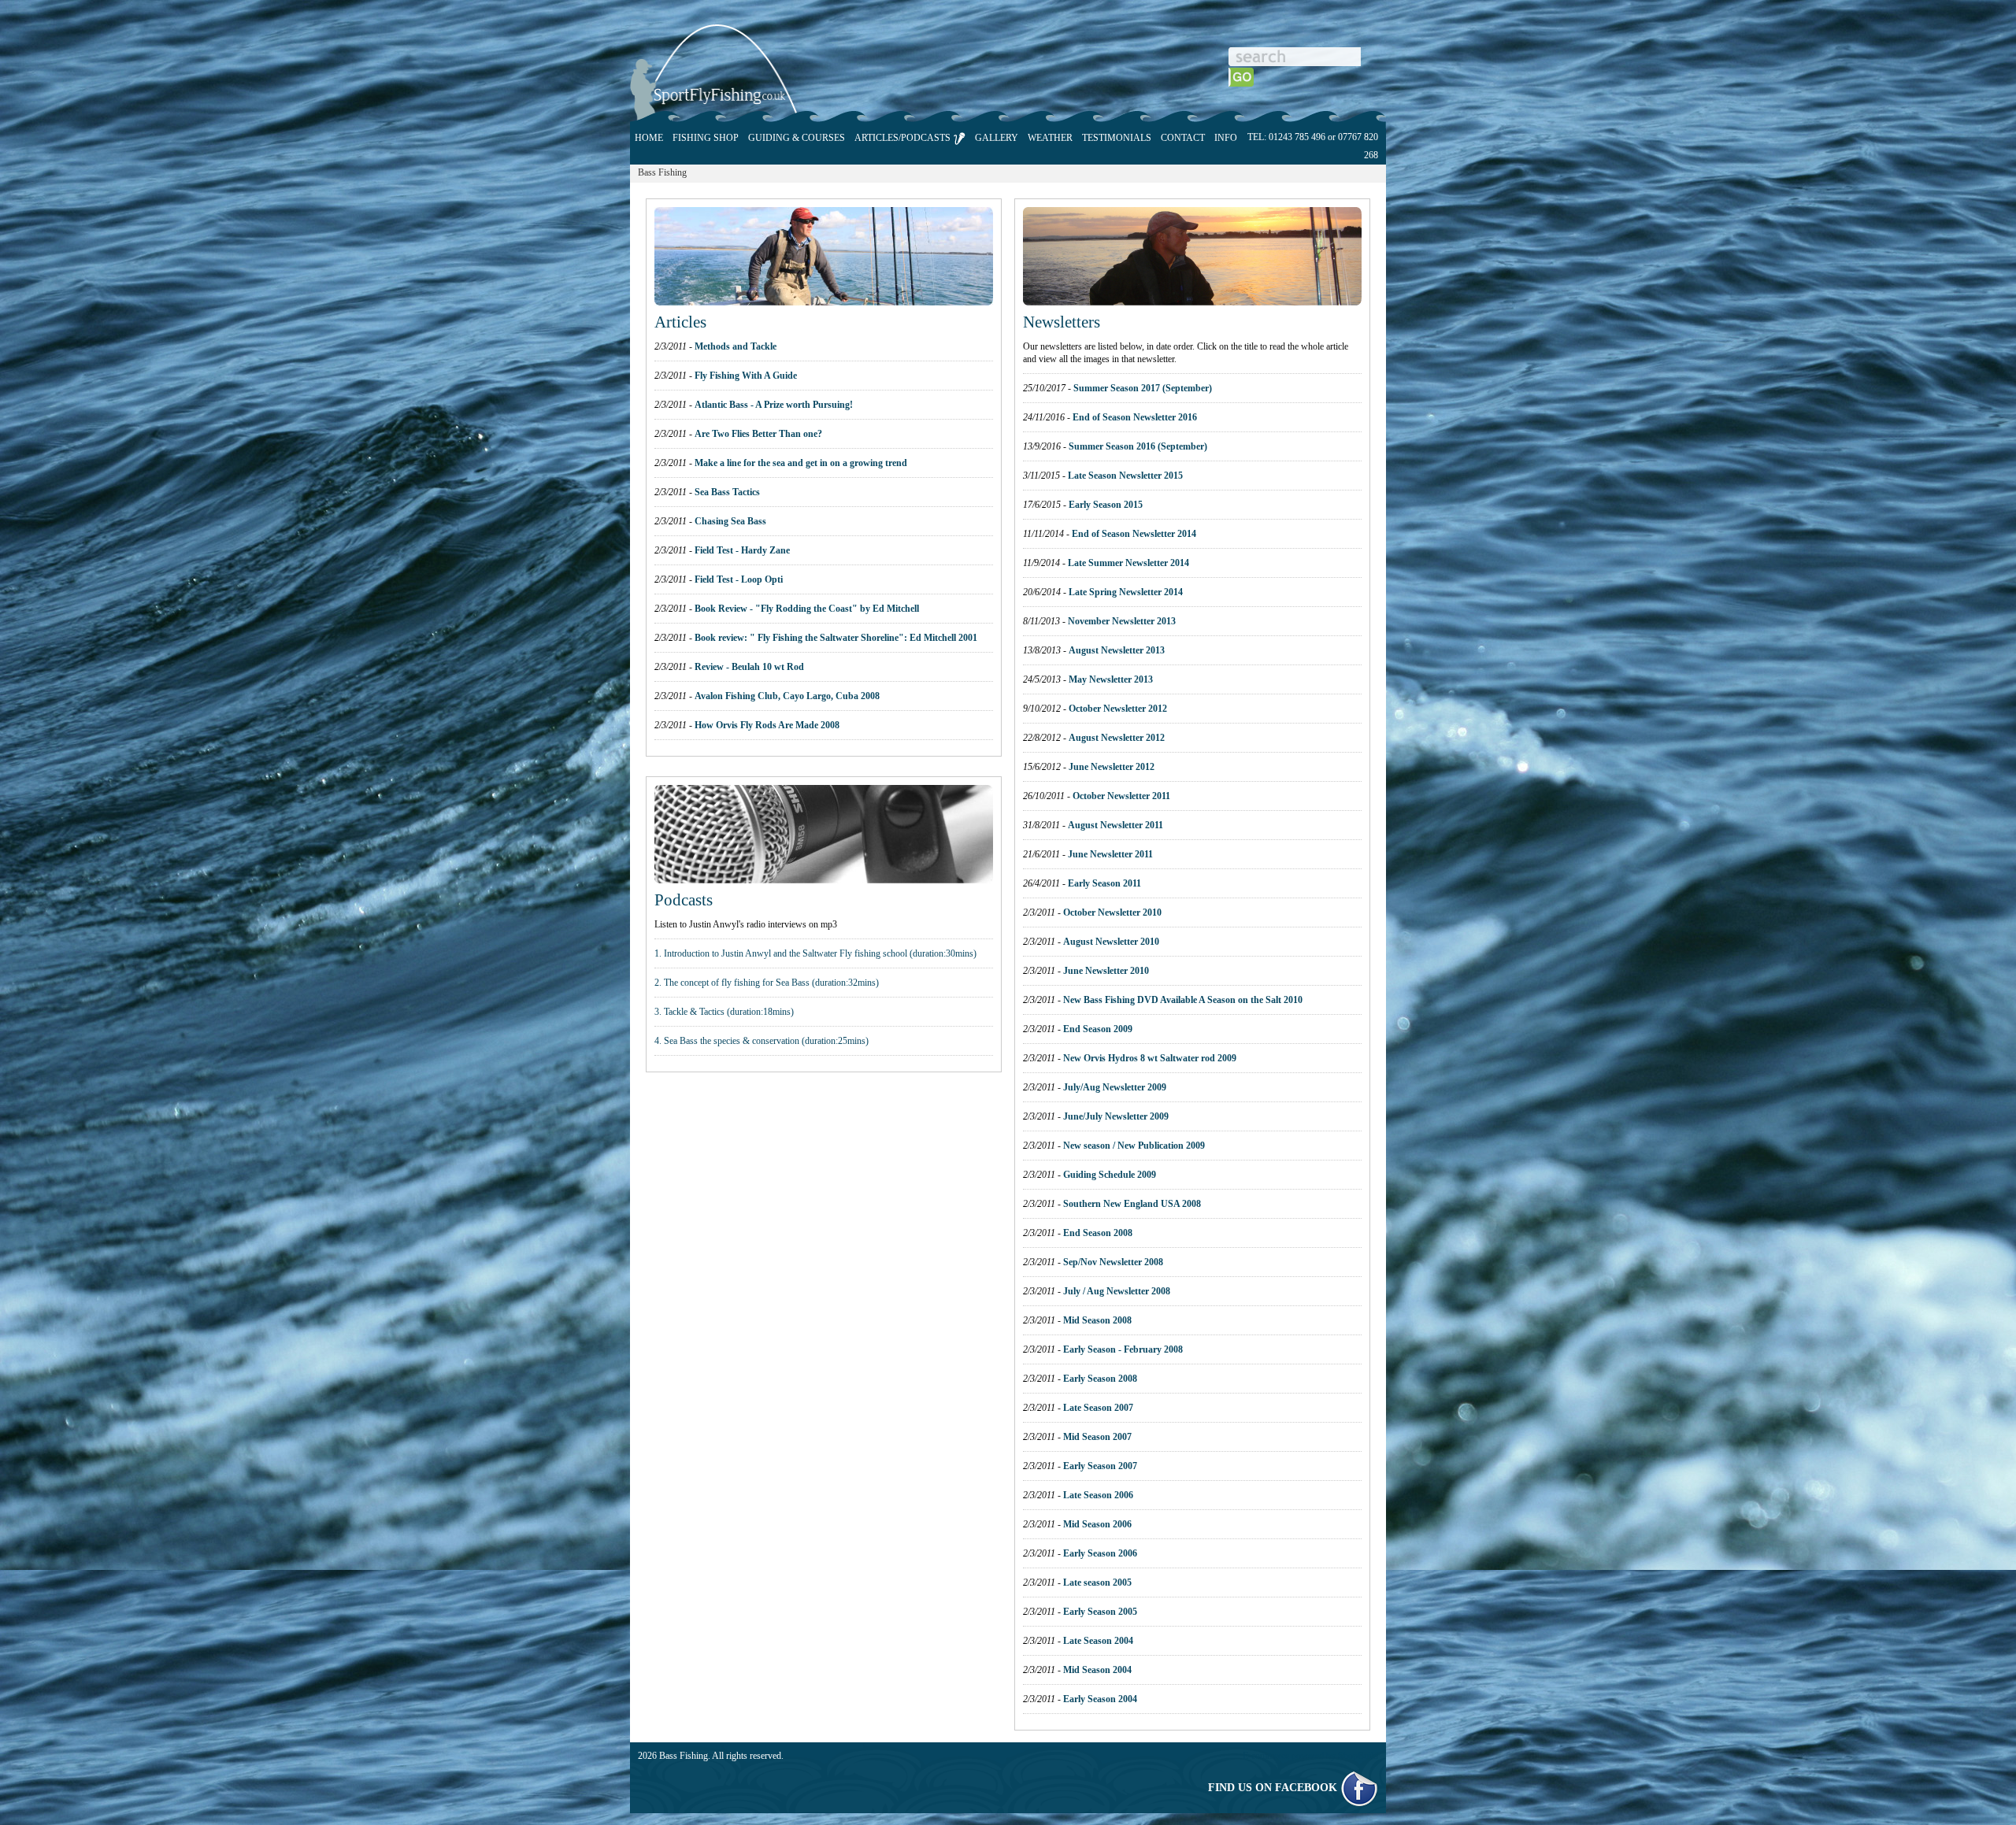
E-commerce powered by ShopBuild (1310, 1756)
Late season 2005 (1097, 1583)
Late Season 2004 (1098, 1641)
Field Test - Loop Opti (739, 579)
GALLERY (997, 138)
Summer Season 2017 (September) (1143, 388)
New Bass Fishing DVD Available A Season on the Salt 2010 (1183, 1000)
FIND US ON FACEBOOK (1274, 1788)
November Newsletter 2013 (1122, 621)
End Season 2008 (1098, 1233)
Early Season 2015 (1106, 505)
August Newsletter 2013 (1117, 650)
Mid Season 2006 (1097, 1524)
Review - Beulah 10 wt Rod (749, 667)
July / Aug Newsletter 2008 (1117, 1291)
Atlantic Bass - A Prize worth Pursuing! (774, 405)
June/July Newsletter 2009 (1116, 1116)
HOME (649, 138)
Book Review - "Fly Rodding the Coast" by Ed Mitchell (807, 609)
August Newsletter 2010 (1111, 942)
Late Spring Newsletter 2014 (1126, 592)
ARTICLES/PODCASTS (904, 138)
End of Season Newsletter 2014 (1134, 534)
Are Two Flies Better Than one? (758, 434)
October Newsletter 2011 (1121, 796)
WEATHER (1050, 138)
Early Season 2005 (1100, 1612)
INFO (1226, 138)
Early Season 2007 (1100, 1466)
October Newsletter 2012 (1118, 709)
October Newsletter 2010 (1112, 912)
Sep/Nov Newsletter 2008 (1113, 1262)
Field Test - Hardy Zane (742, 550)
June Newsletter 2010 (1106, 971)
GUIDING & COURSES (797, 138)
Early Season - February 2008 (1123, 1349)
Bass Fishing (662, 172)
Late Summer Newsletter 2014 (1128, 563)
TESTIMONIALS (1117, 138)
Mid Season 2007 (1097, 1437)
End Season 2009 (1098, 1029)
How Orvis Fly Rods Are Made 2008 (767, 725)
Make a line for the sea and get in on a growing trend (801, 463)
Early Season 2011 (1104, 883)
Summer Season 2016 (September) (1138, 446)
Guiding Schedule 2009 (1110, 1175)
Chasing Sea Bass (730, 521)
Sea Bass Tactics (727, 492)
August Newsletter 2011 (1115, 825)
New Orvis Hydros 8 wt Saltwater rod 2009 (1150, 1058)
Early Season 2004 (1100, 1699)
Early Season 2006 (1100, 1553)
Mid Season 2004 (1097, 1670)
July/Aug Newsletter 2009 (1115, 1087)
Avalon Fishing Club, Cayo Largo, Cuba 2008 (787, 696)
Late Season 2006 (1098, 1495)
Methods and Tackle (736, 346)
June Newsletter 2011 (1110, 854)
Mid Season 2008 (1097, 1320)
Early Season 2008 (1100, 1379)
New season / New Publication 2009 (1134, 1146)
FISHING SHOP (706, 138)
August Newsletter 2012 (1117, 738)
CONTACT (1183, 138)
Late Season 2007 (1098, 1408)
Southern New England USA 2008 (1132, 1204)
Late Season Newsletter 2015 (1125, 476)
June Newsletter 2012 (1112, 767)
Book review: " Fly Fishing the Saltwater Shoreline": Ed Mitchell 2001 (836, 638)
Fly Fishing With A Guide (746, 376)
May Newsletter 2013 (1111, 679)
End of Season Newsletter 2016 (1135, 417)
